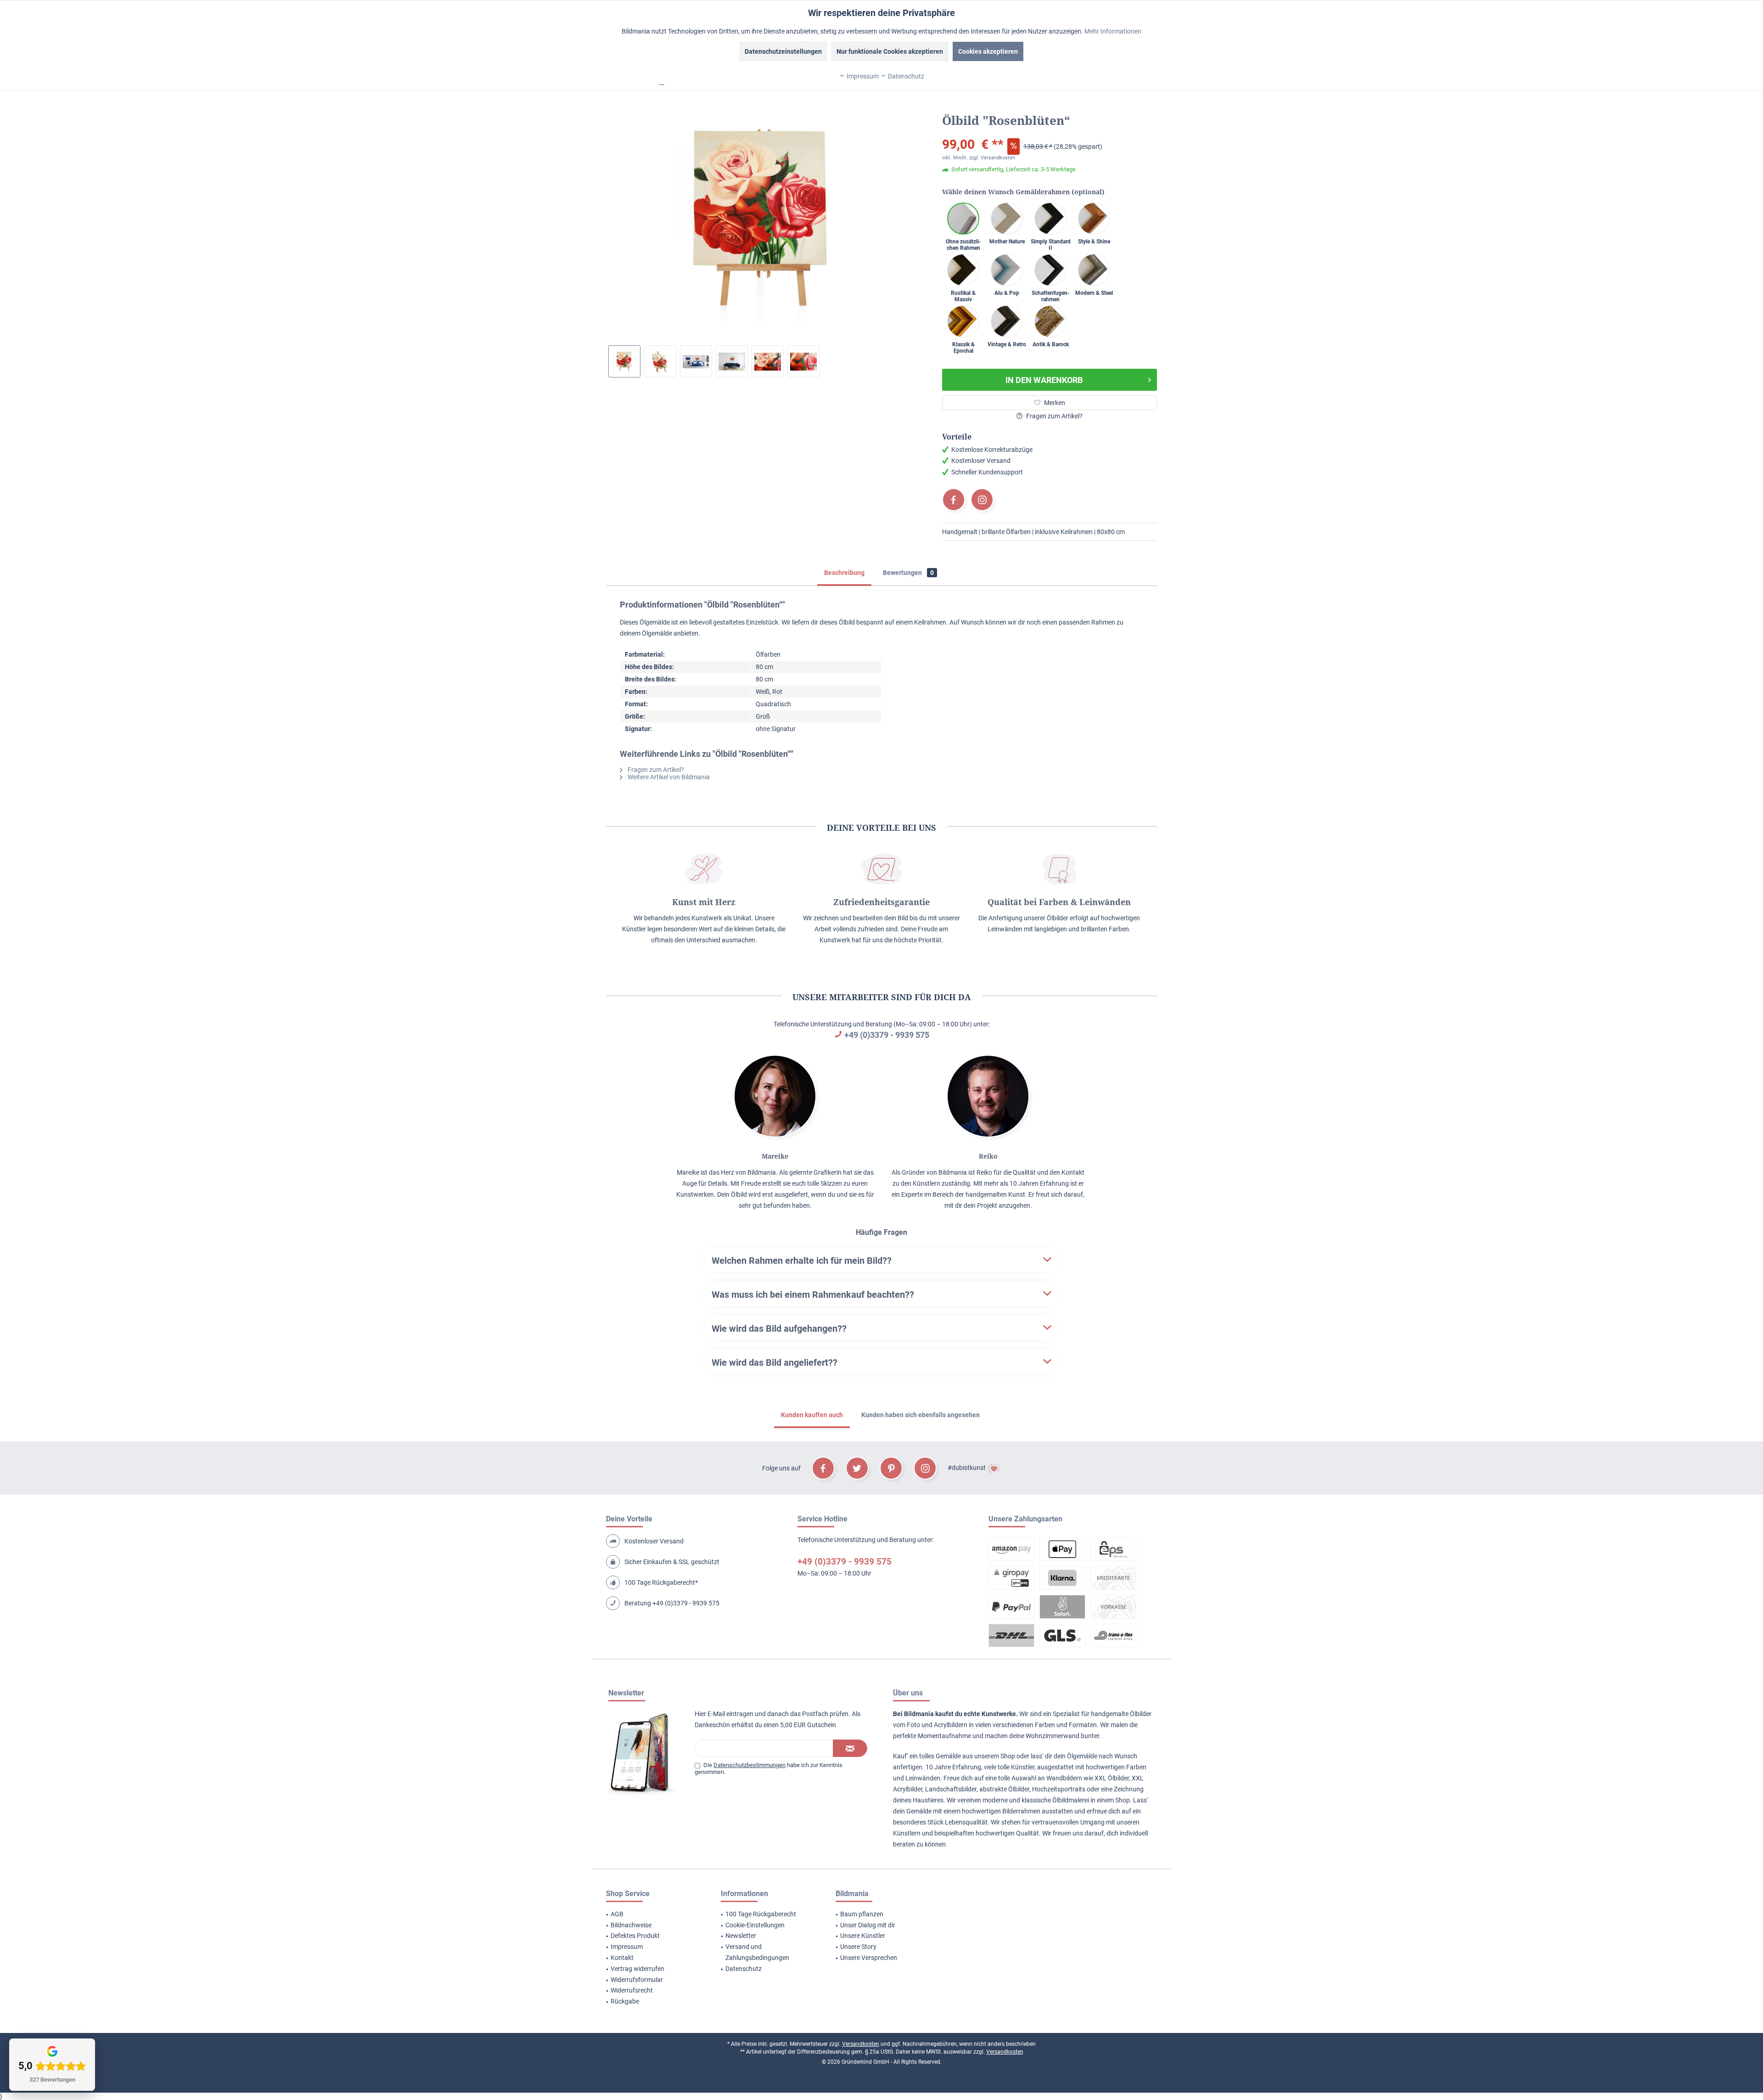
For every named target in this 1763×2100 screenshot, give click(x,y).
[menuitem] (652, 1914)
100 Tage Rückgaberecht (761, 1914)
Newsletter (741, 1936)
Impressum (627, 1947)
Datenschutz (744, 1969)
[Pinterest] (891, 1468)
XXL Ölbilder (1112, 1778)
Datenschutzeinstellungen (783, 51)
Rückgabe (625, 2001)
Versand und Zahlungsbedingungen (757, 1952)
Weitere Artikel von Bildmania (668, 777)
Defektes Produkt (635, 1936)
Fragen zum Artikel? (1054, 416)
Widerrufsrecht (632, 1990)
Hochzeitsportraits (1059, 1789)
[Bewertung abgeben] (1050, 132)
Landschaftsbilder (951, 1789)
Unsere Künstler (863, 1936)
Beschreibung (844, 573)
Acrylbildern (951, 1725)
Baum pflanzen (862, 1914)
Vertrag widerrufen (637, 1969)
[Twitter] (857, 1468)
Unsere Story (858, 1947)
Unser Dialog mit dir (868, 1925)
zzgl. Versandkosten (992, 158)
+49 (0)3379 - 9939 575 (887, 1035)
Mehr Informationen (1113, 31)
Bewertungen (908, 573)
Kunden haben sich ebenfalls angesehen (921, 1415)
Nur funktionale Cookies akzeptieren (890, 51)
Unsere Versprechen (869, 1958)
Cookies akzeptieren (988, 51)
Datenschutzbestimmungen (750, 1765)
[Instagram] (982, 500)
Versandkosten (861, 2044)
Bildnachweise (631, 1925)
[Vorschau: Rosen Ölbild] (624, 361)
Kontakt (622, 1958)
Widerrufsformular (637, 1980)
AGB (617, 1914)
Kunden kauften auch (812, 1415)
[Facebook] (954, 500)
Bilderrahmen (1021, 1811)
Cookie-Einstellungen (755, 1925)
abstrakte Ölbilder (1004, 1789)
